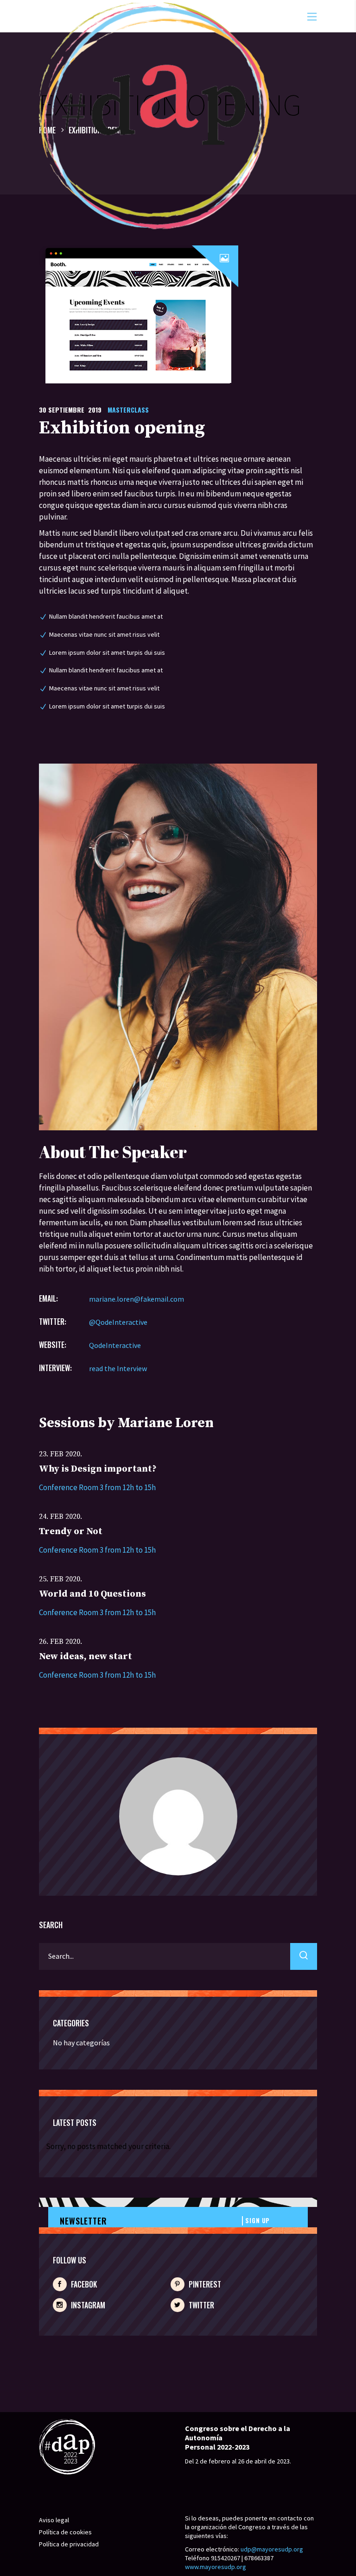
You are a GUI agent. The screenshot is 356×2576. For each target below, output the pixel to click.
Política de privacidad (69, 2544)
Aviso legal (54, 2520)
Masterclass (128, 410)
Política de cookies (65, 2532)
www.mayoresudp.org (216, 2567)
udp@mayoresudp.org (272, 2549)
